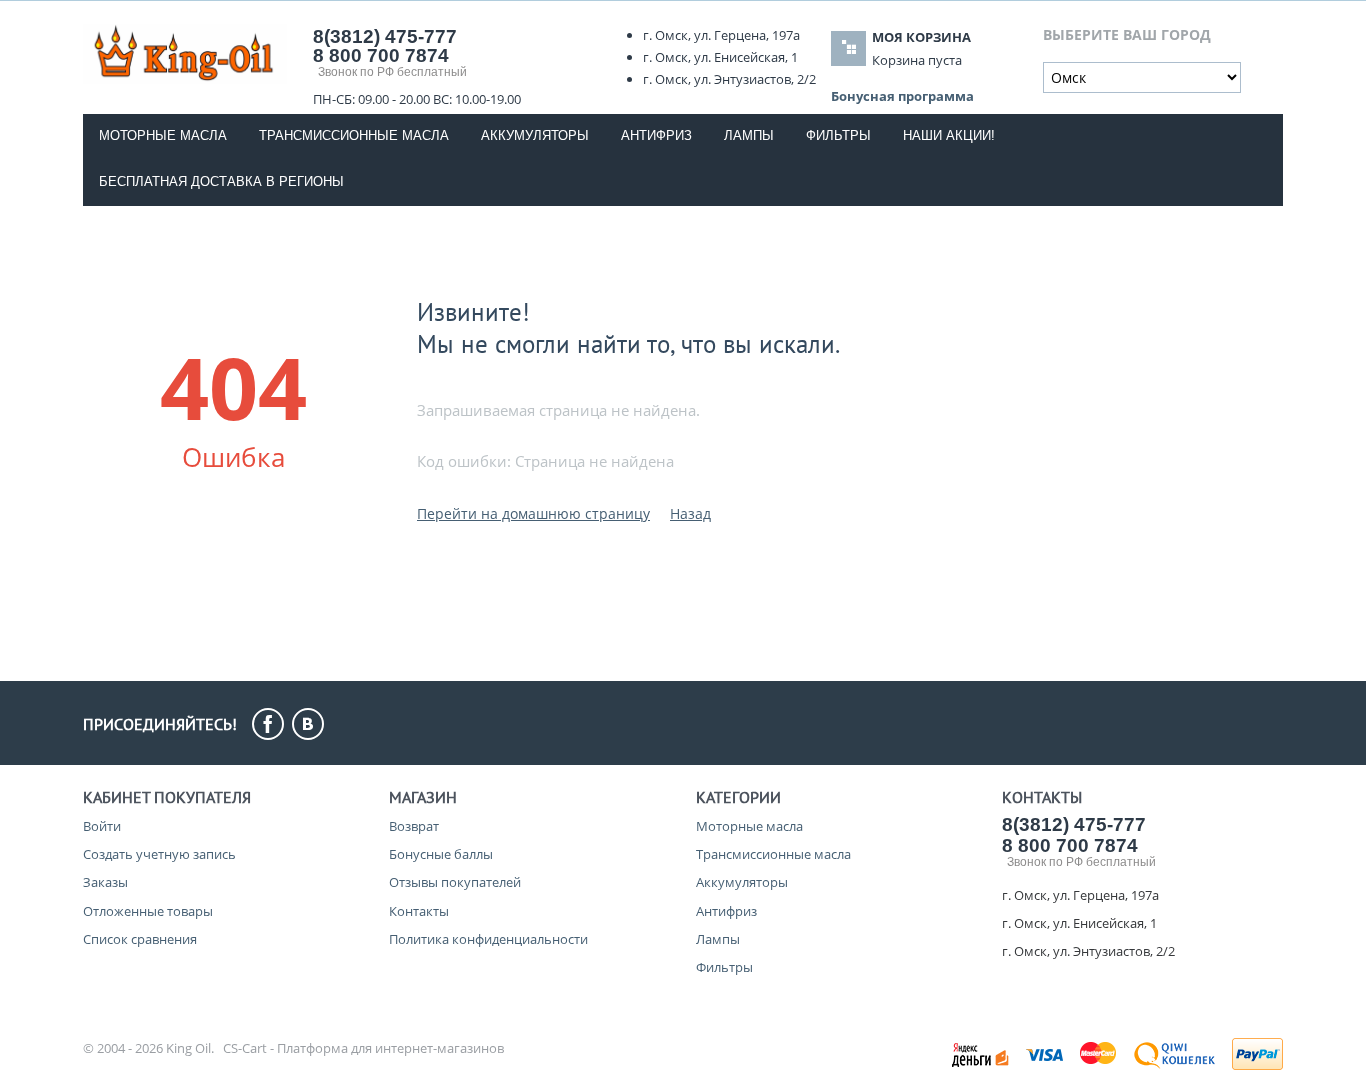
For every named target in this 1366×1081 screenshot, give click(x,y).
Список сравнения (140, 939)
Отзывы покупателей (455, 882)
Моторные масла (163, 135)
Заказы (105, 882)
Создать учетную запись (159, 854)
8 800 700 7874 (381, 55)
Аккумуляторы (535, 135)
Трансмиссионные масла (354, 135)
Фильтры (838, 135)
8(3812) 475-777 (1074, 824)
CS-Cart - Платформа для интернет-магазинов (363, 1048)
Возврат (414, 826)
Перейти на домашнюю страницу (533, 513)
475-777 (385, 36)
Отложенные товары (148, 911)
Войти (102, 826)
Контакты (419, 911)
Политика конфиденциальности (488, 939)
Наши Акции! (949, 135)
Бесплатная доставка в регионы (221, 181)
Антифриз (656, 135)
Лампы (749, 135)
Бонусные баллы (441, 854)
